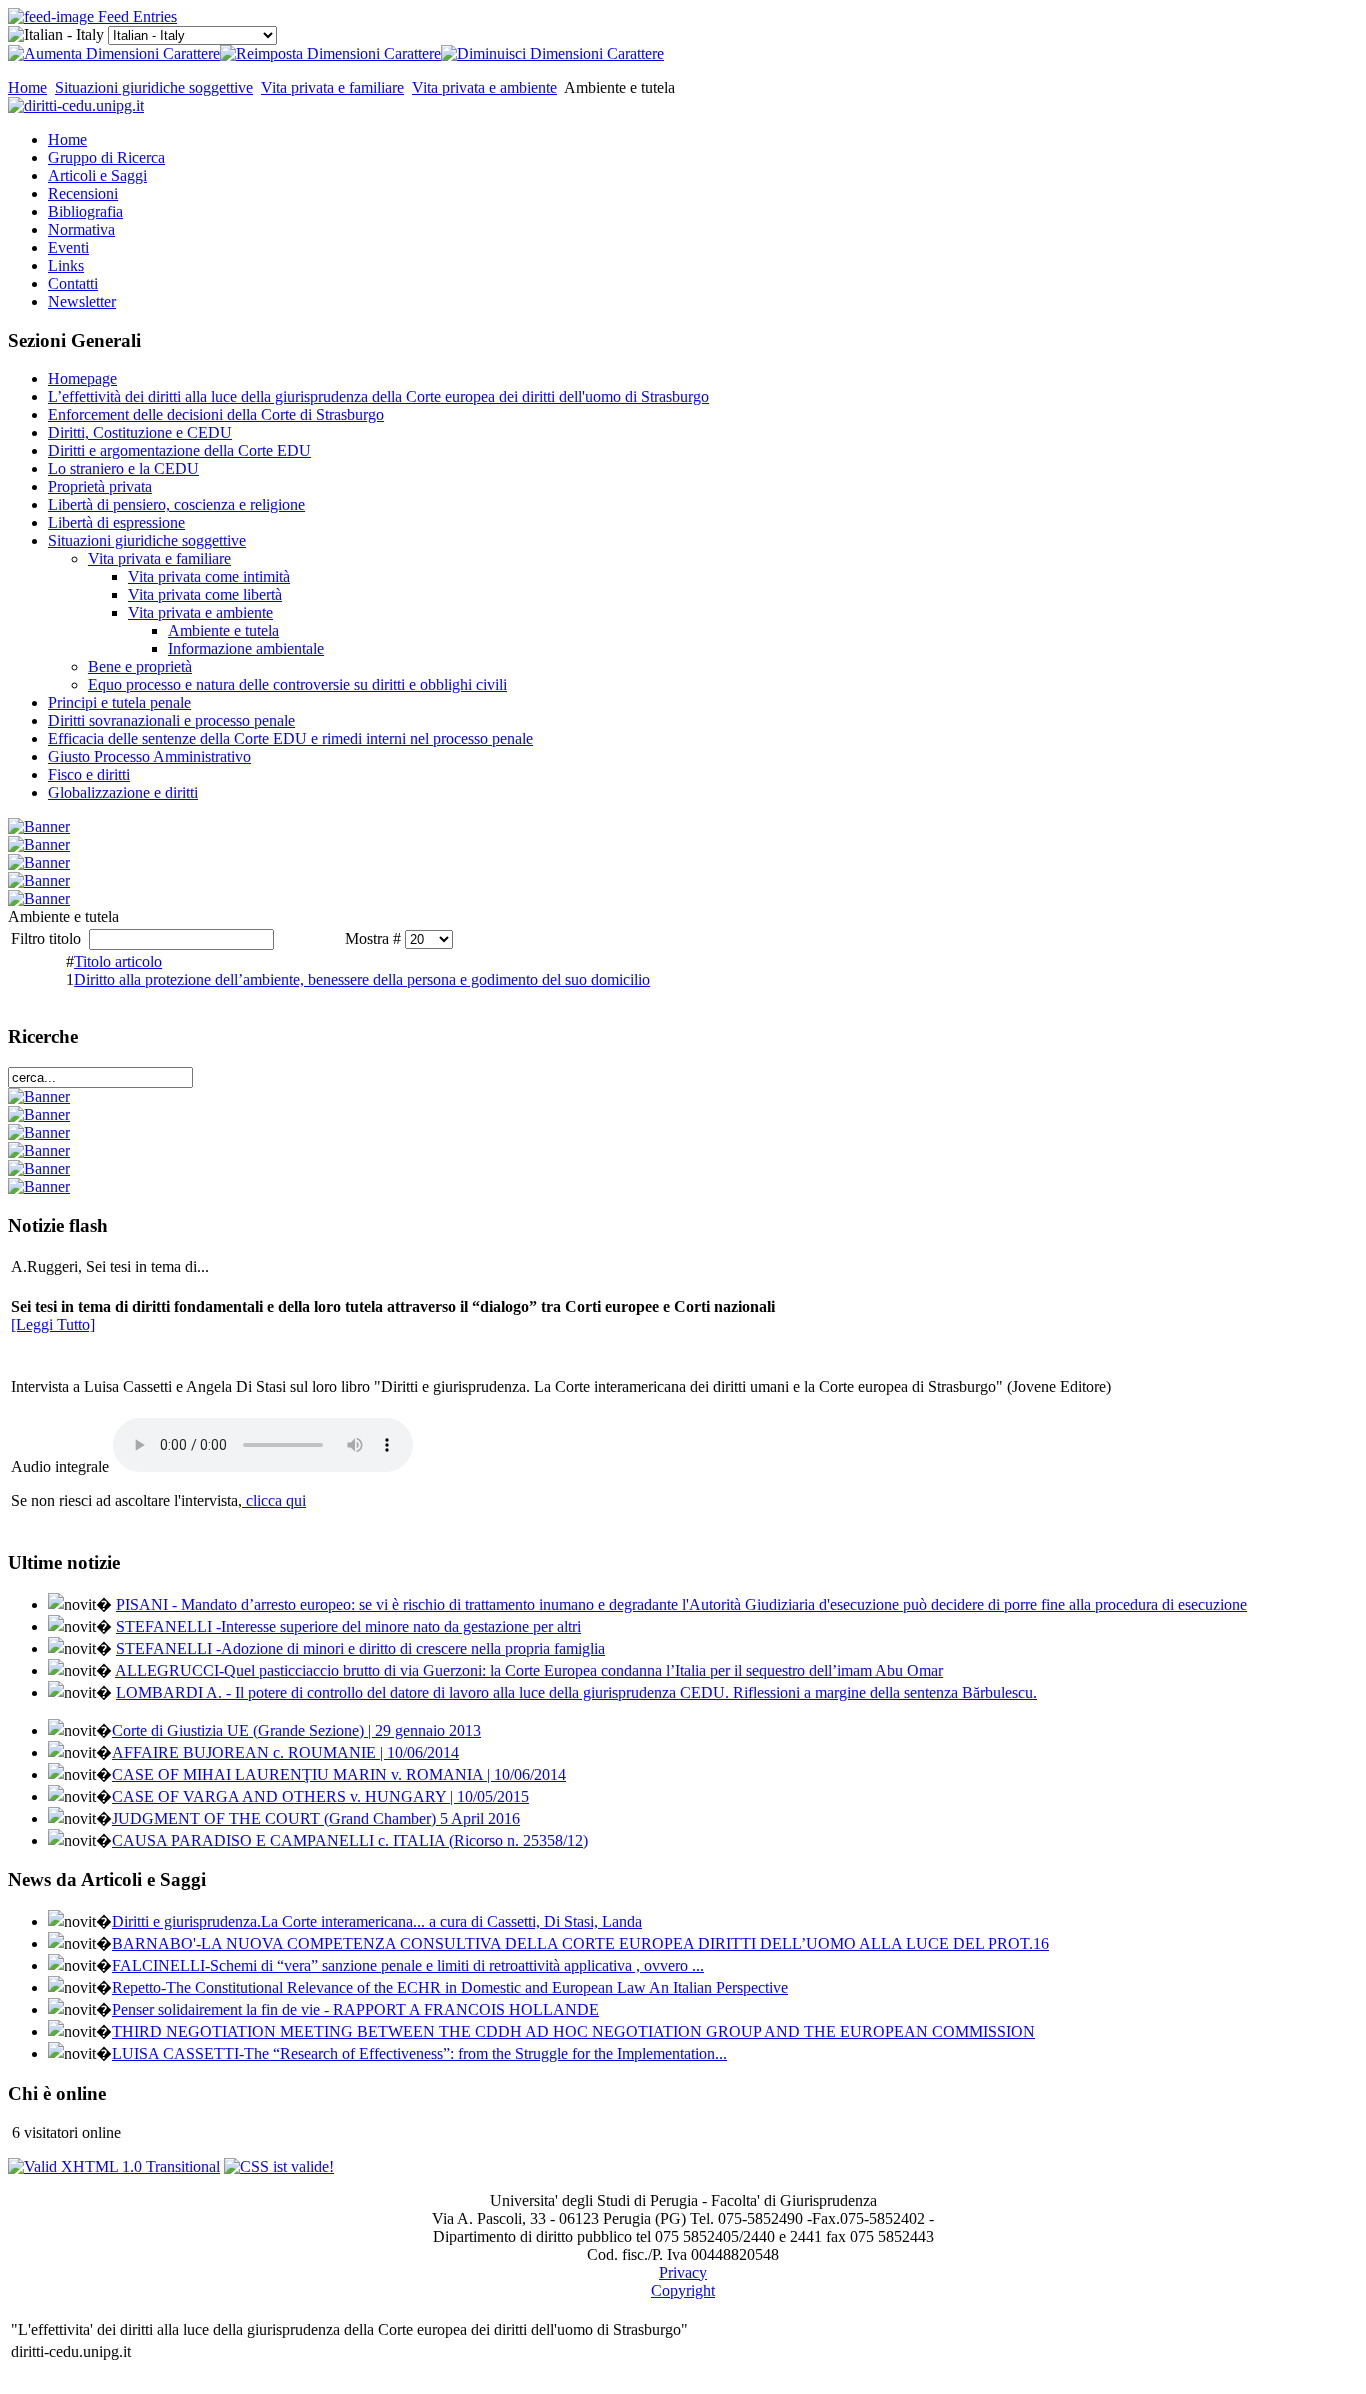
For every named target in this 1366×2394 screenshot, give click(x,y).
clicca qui (274, 1500)
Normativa (81, 229)
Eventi (68, 247)
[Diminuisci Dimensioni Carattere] (552, 53)
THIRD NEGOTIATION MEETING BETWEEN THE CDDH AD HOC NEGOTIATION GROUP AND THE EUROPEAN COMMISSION (573, 2031)
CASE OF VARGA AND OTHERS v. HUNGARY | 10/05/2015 (320, 1796)
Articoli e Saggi (97, 175)
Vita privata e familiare (332, 87)
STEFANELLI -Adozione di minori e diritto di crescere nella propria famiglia (360, 1648)
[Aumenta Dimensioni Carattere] (114, 53)
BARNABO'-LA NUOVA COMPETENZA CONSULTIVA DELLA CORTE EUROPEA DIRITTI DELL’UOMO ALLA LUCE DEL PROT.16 (580, 1943)
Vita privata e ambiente (484, 87)
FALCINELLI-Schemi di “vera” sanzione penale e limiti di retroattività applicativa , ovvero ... (408, 1965)
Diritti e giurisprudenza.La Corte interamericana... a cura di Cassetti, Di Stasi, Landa (377, 1921)
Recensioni (83, 193)
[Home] (76, 105)
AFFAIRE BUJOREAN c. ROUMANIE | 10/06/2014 (285, 1752)
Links (66, 265)
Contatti (73, 283)
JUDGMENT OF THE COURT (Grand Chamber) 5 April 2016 (316, 1818)
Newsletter (82, 301)
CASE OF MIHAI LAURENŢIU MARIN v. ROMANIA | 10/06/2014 (339, 1774)
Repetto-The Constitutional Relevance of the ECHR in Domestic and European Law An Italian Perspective (450, 1987)
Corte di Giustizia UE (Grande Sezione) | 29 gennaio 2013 (296, 1730)
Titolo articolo (118, 961)
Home (27, 87)
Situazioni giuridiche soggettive (154, 87)
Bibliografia (85, 211)
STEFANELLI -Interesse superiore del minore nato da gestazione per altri (348, 1626)
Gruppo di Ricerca (106, 157)
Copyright (683, 2290)
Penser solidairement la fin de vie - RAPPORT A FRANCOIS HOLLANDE (355, 2009)
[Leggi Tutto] (53, 1324)
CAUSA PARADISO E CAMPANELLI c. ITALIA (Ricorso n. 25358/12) (350, 1840)
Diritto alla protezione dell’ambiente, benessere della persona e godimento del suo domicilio (362, 979)
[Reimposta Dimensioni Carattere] (330, 53)
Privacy (683, 2272)
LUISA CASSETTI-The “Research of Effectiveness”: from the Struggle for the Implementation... (419, 2053)
